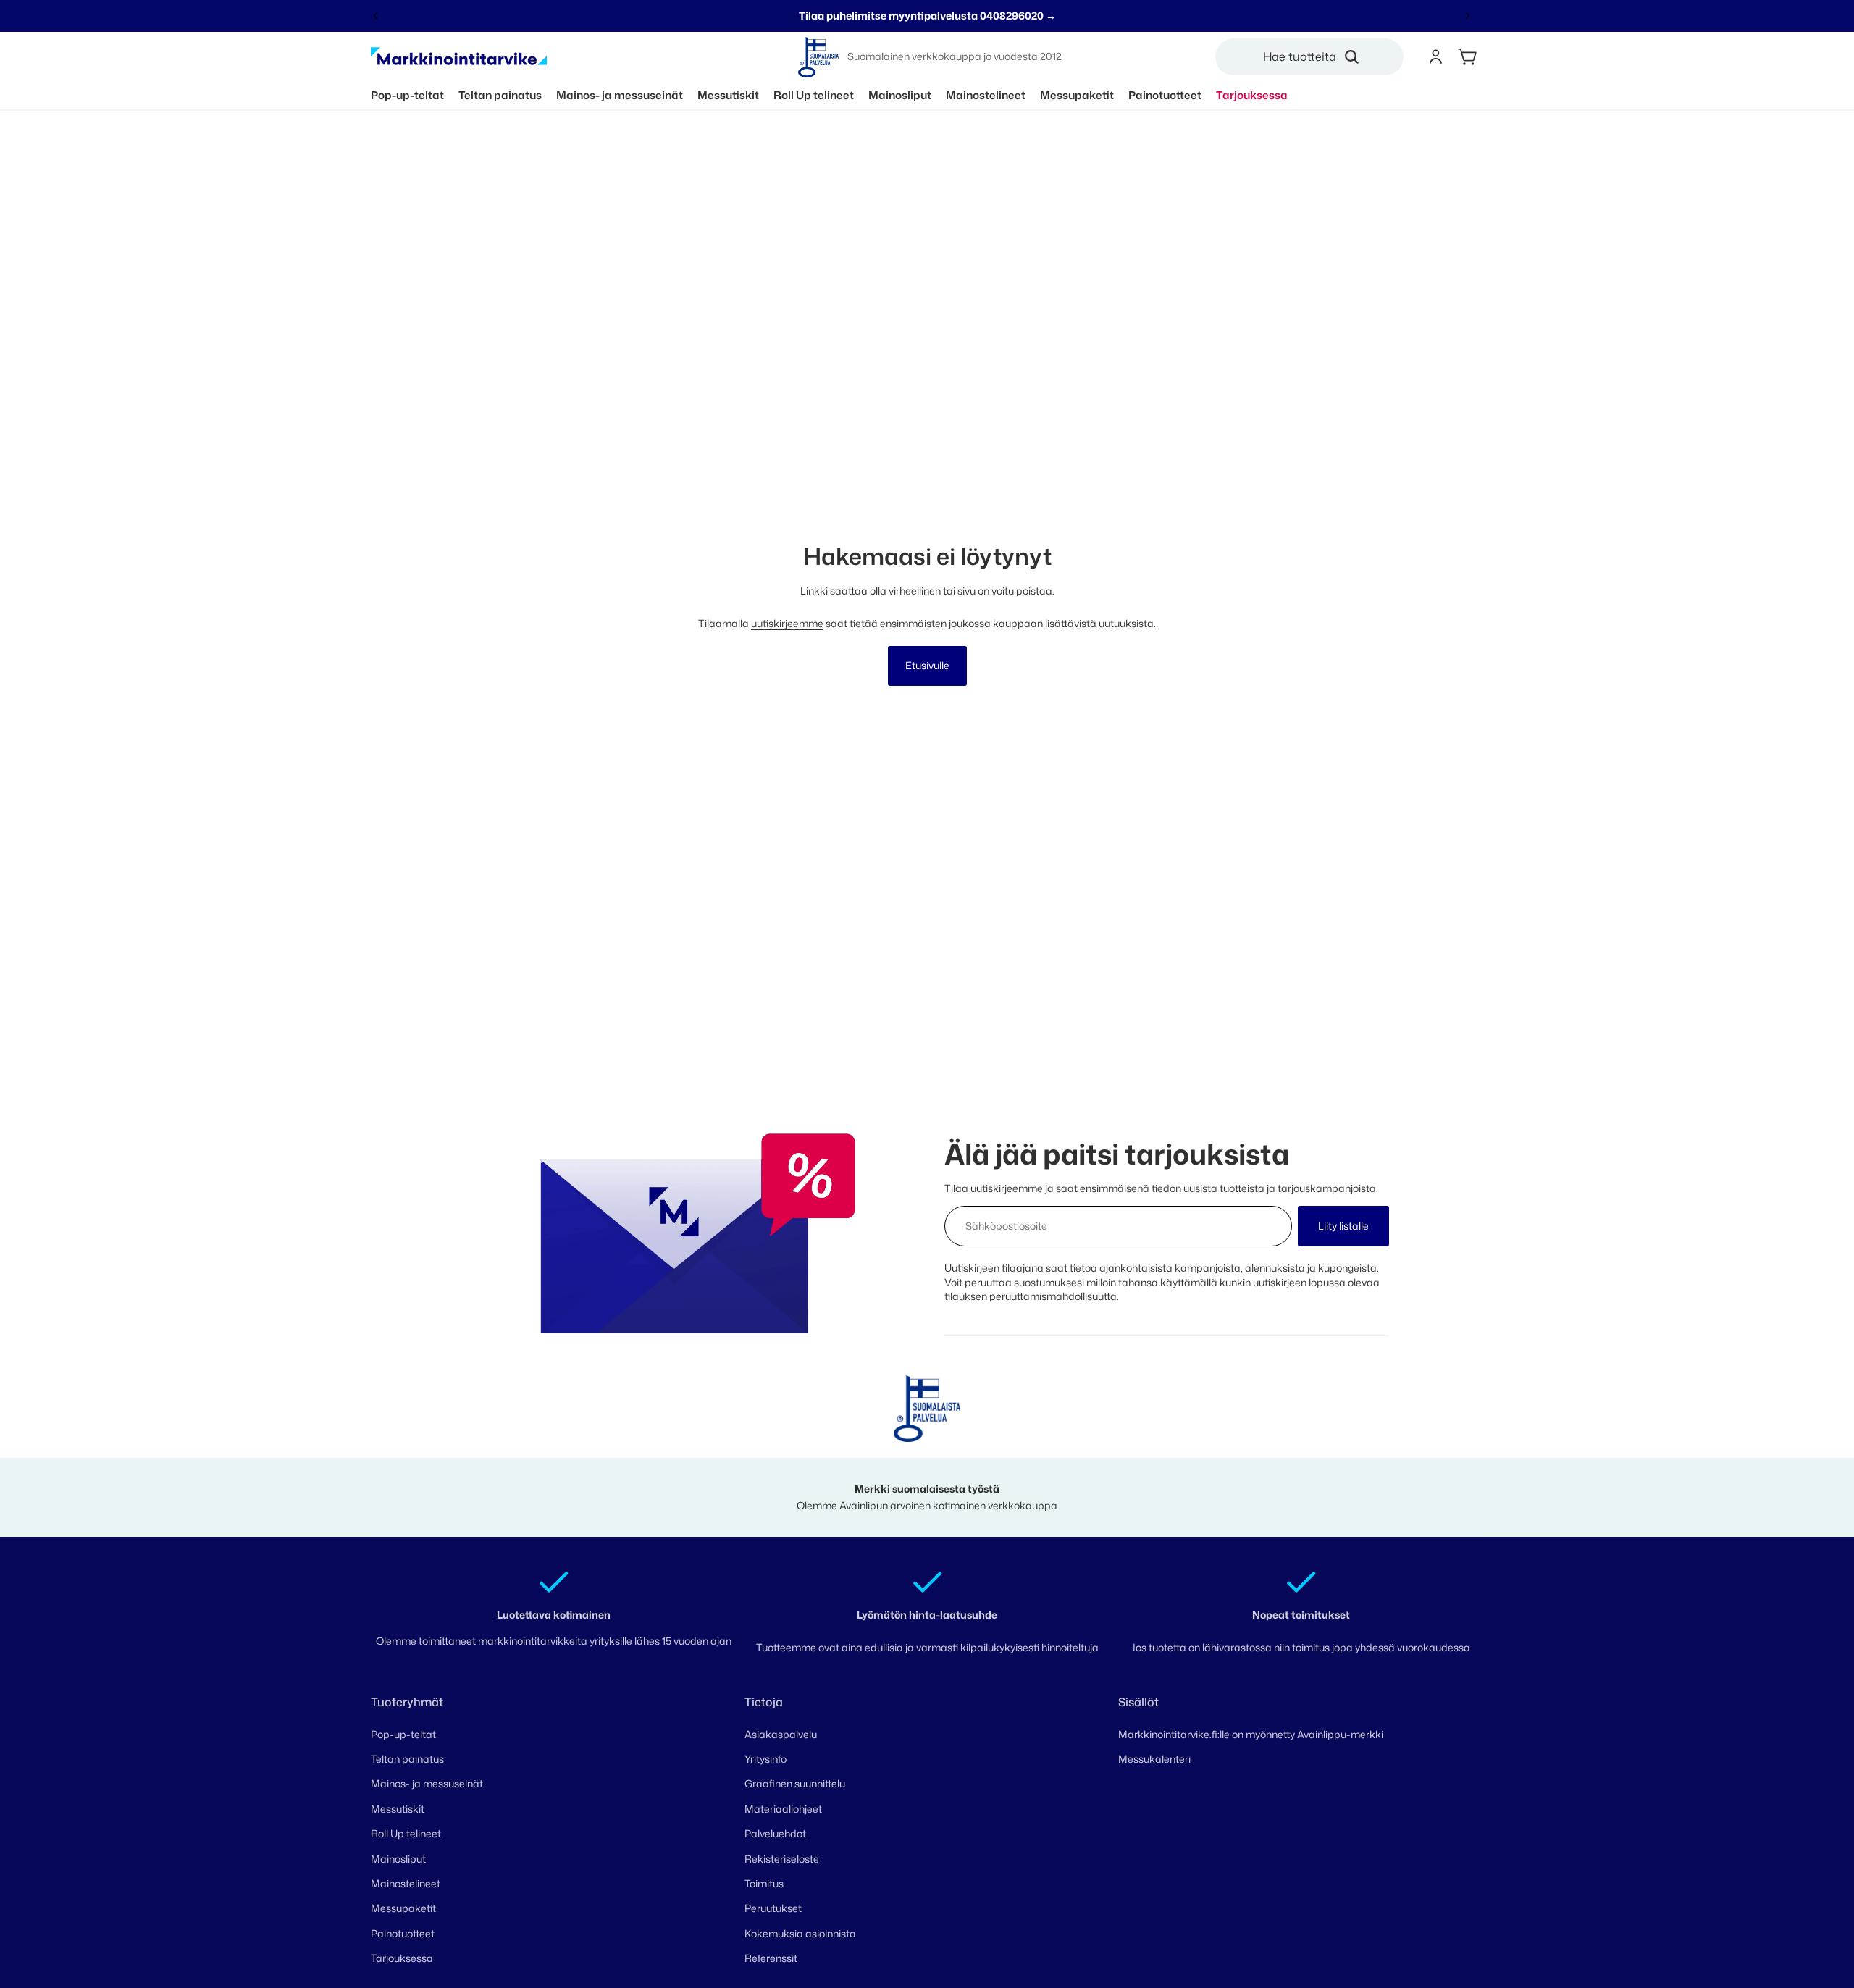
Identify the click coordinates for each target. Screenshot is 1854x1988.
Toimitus (764, 1883)
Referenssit (771, 1958)
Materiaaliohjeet (783, 1809)
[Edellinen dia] (376, 16)
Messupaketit (403, 1908)
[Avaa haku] (1315, 57)
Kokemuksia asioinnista (800, 1933)
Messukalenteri (1154, 1759)
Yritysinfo (765, 1759)
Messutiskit (398, 1809)
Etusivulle (927, 665)
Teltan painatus (407, 1759)
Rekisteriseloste (782, 1859)
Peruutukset (773, 1908)
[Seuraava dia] (1467, 16)
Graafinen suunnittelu (795, 1783)
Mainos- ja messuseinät (427, 1783)
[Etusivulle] (459, 57)
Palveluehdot (775, 1833)
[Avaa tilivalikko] (1435, 57)
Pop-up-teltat (403, 1734)
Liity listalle (1343, 1226)
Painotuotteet (403, 1933)
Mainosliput (398, 1859)
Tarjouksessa (402, 1958)
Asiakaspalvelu (781, 1734)
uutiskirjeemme (787, 623)
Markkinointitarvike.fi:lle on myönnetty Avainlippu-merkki (1251, 1734)
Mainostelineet (406, 1883)
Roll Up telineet (406, 1833)
